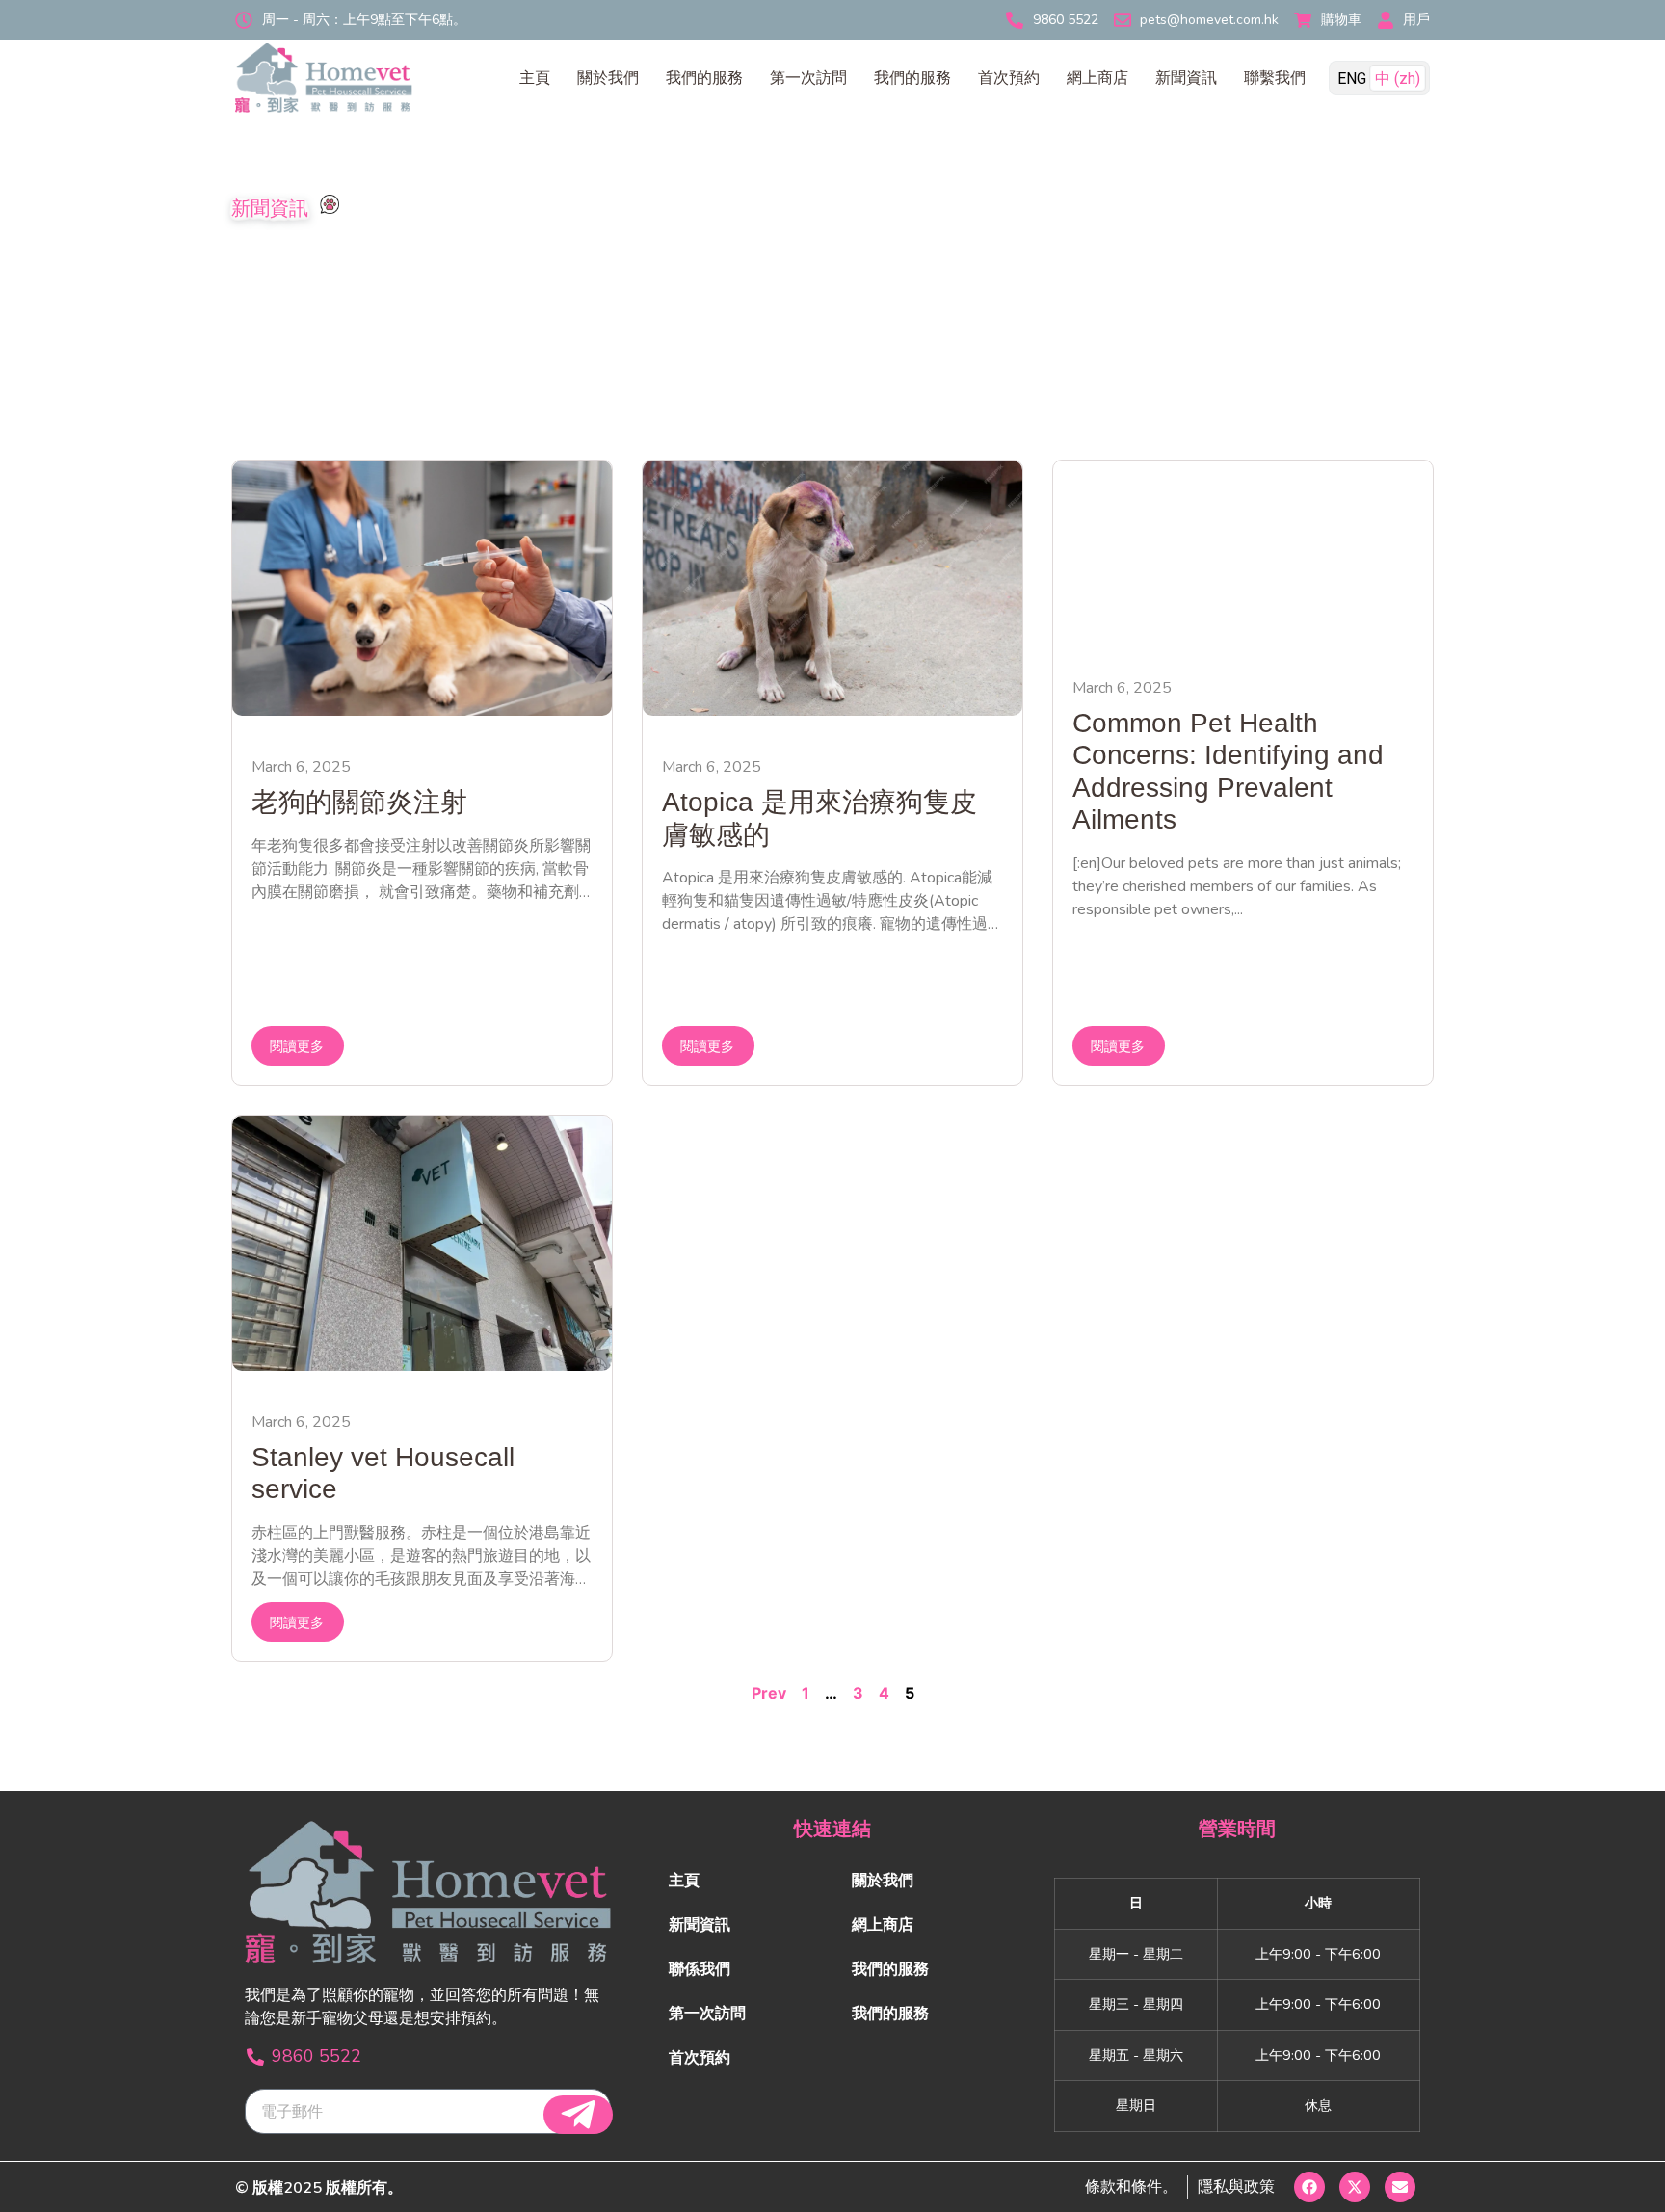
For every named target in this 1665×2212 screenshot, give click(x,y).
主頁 (535, 78)
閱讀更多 (297, 1047)
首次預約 (1009, 78)
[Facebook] (1309, 2187)
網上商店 (1097, 78)
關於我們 (608, 78)
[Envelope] (1400, 2187)
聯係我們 (700, 1969)
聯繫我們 (1275, 78)
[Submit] (578, 2115)
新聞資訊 (1186, 78)
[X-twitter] (1355, 2187)
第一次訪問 (808, 78)
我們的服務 (704, 78)
